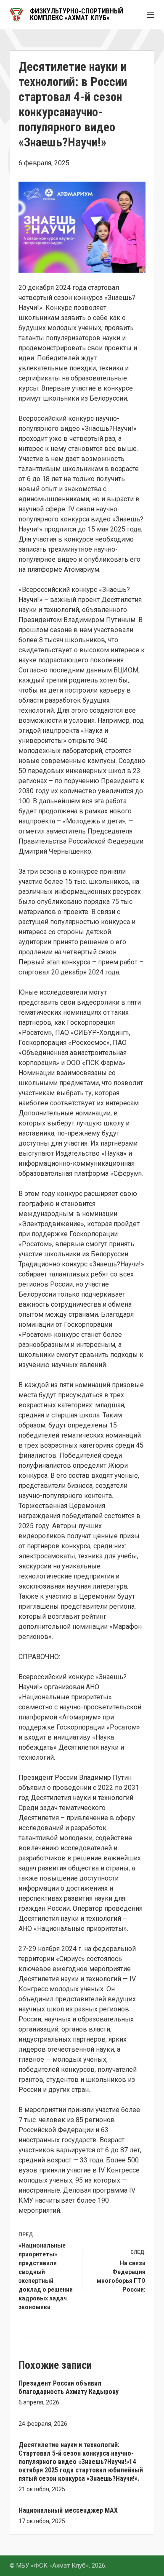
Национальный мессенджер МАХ (68, 2510)
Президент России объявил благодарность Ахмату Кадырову (69, 2387)
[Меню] (151, 15)
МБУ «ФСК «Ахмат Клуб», (53, 2566)
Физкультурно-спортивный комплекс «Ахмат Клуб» (77, 14)
